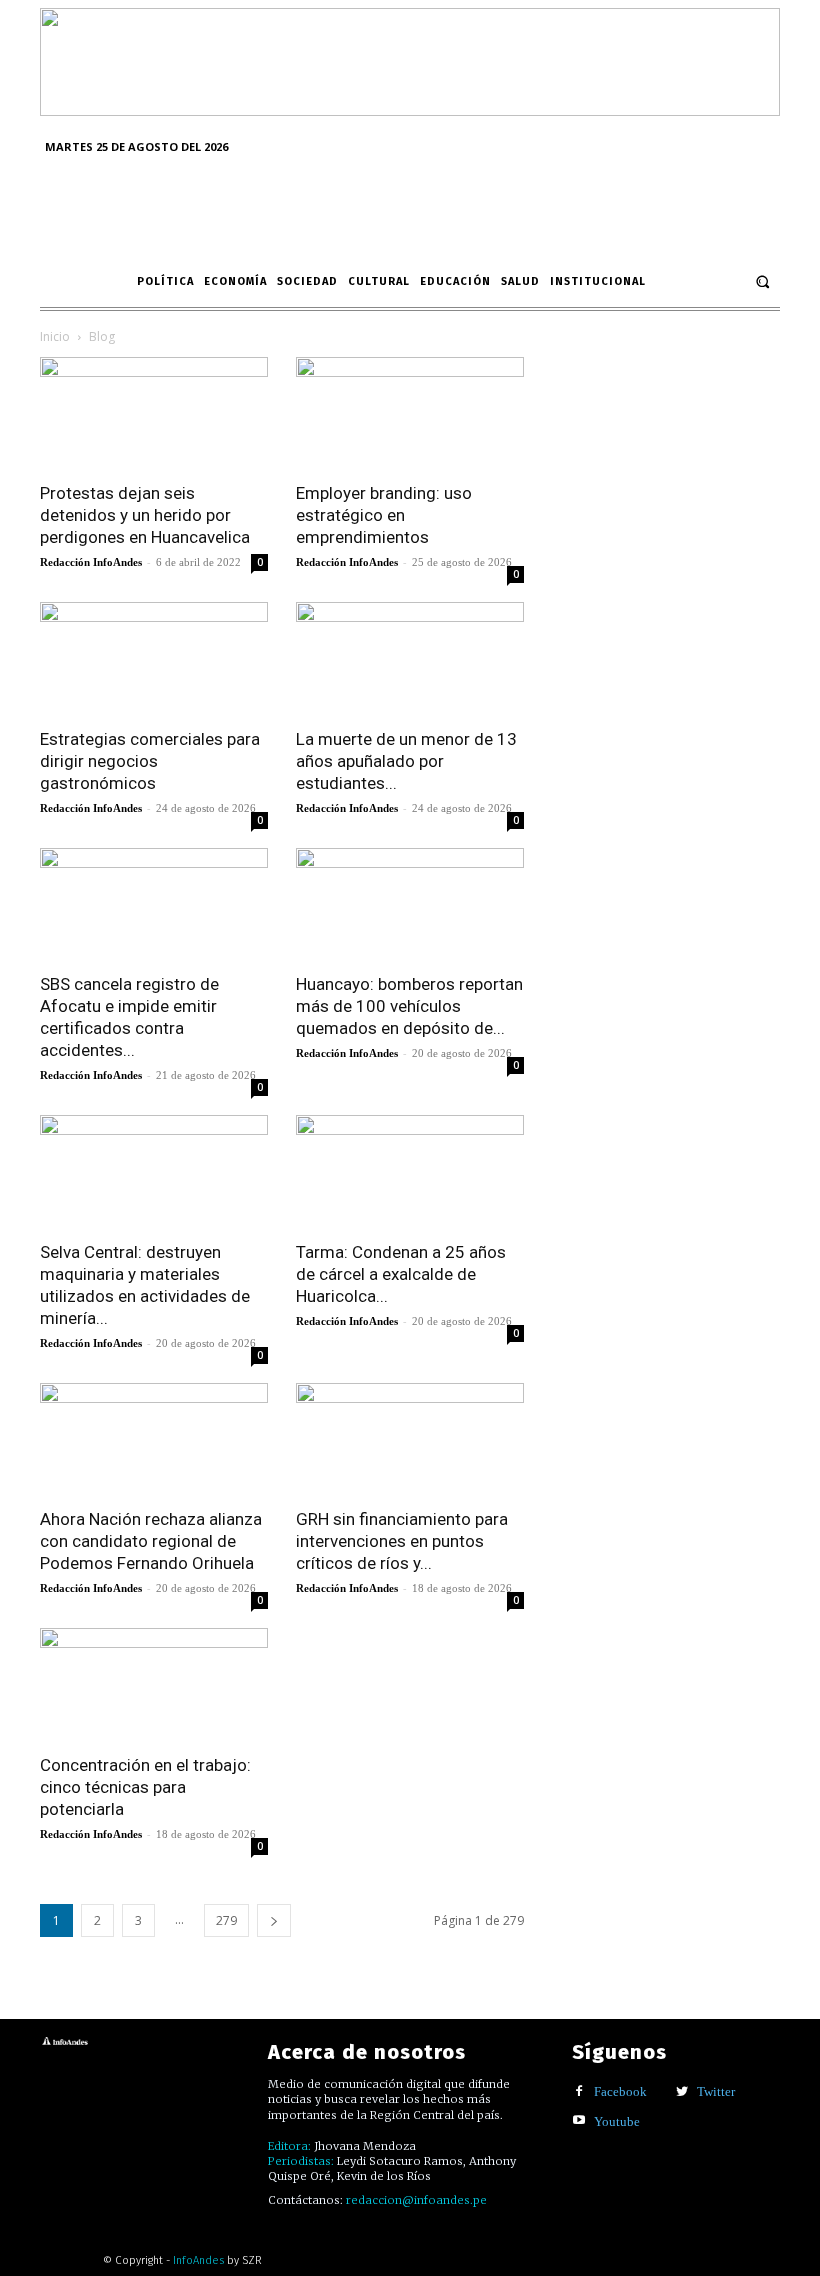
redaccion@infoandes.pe (416, 2200)
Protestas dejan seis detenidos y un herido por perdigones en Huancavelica (145, 515)
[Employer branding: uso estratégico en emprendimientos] (410, 413)
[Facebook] (579, 2092)
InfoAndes (198, 2260)
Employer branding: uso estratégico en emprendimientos (384, 515)
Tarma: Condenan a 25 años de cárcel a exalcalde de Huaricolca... (401, 1274)
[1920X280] (410, 109)
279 (226, 1920)
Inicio (55, 336)
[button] (762, 281)
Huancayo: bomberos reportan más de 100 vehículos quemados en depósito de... (409, 1006)
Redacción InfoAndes (91, 562)
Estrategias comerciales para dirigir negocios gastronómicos (150, 761)
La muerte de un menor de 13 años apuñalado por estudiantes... (406, 761)
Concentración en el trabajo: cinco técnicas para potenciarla (145, 1787)
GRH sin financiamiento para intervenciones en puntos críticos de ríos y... (402, 1541)
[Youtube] (579, 2121)
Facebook (620, 2091)
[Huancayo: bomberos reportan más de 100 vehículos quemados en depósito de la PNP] (410, 904)
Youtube (617, 2121)
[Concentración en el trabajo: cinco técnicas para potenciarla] (154, 1684)
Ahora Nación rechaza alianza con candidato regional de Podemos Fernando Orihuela (151, 1541)
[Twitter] (682, 2092)
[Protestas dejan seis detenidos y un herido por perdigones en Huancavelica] (154, 413)
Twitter (716, 2091)
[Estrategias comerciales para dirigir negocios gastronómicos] (154, 658)
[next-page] (274, 1920)
